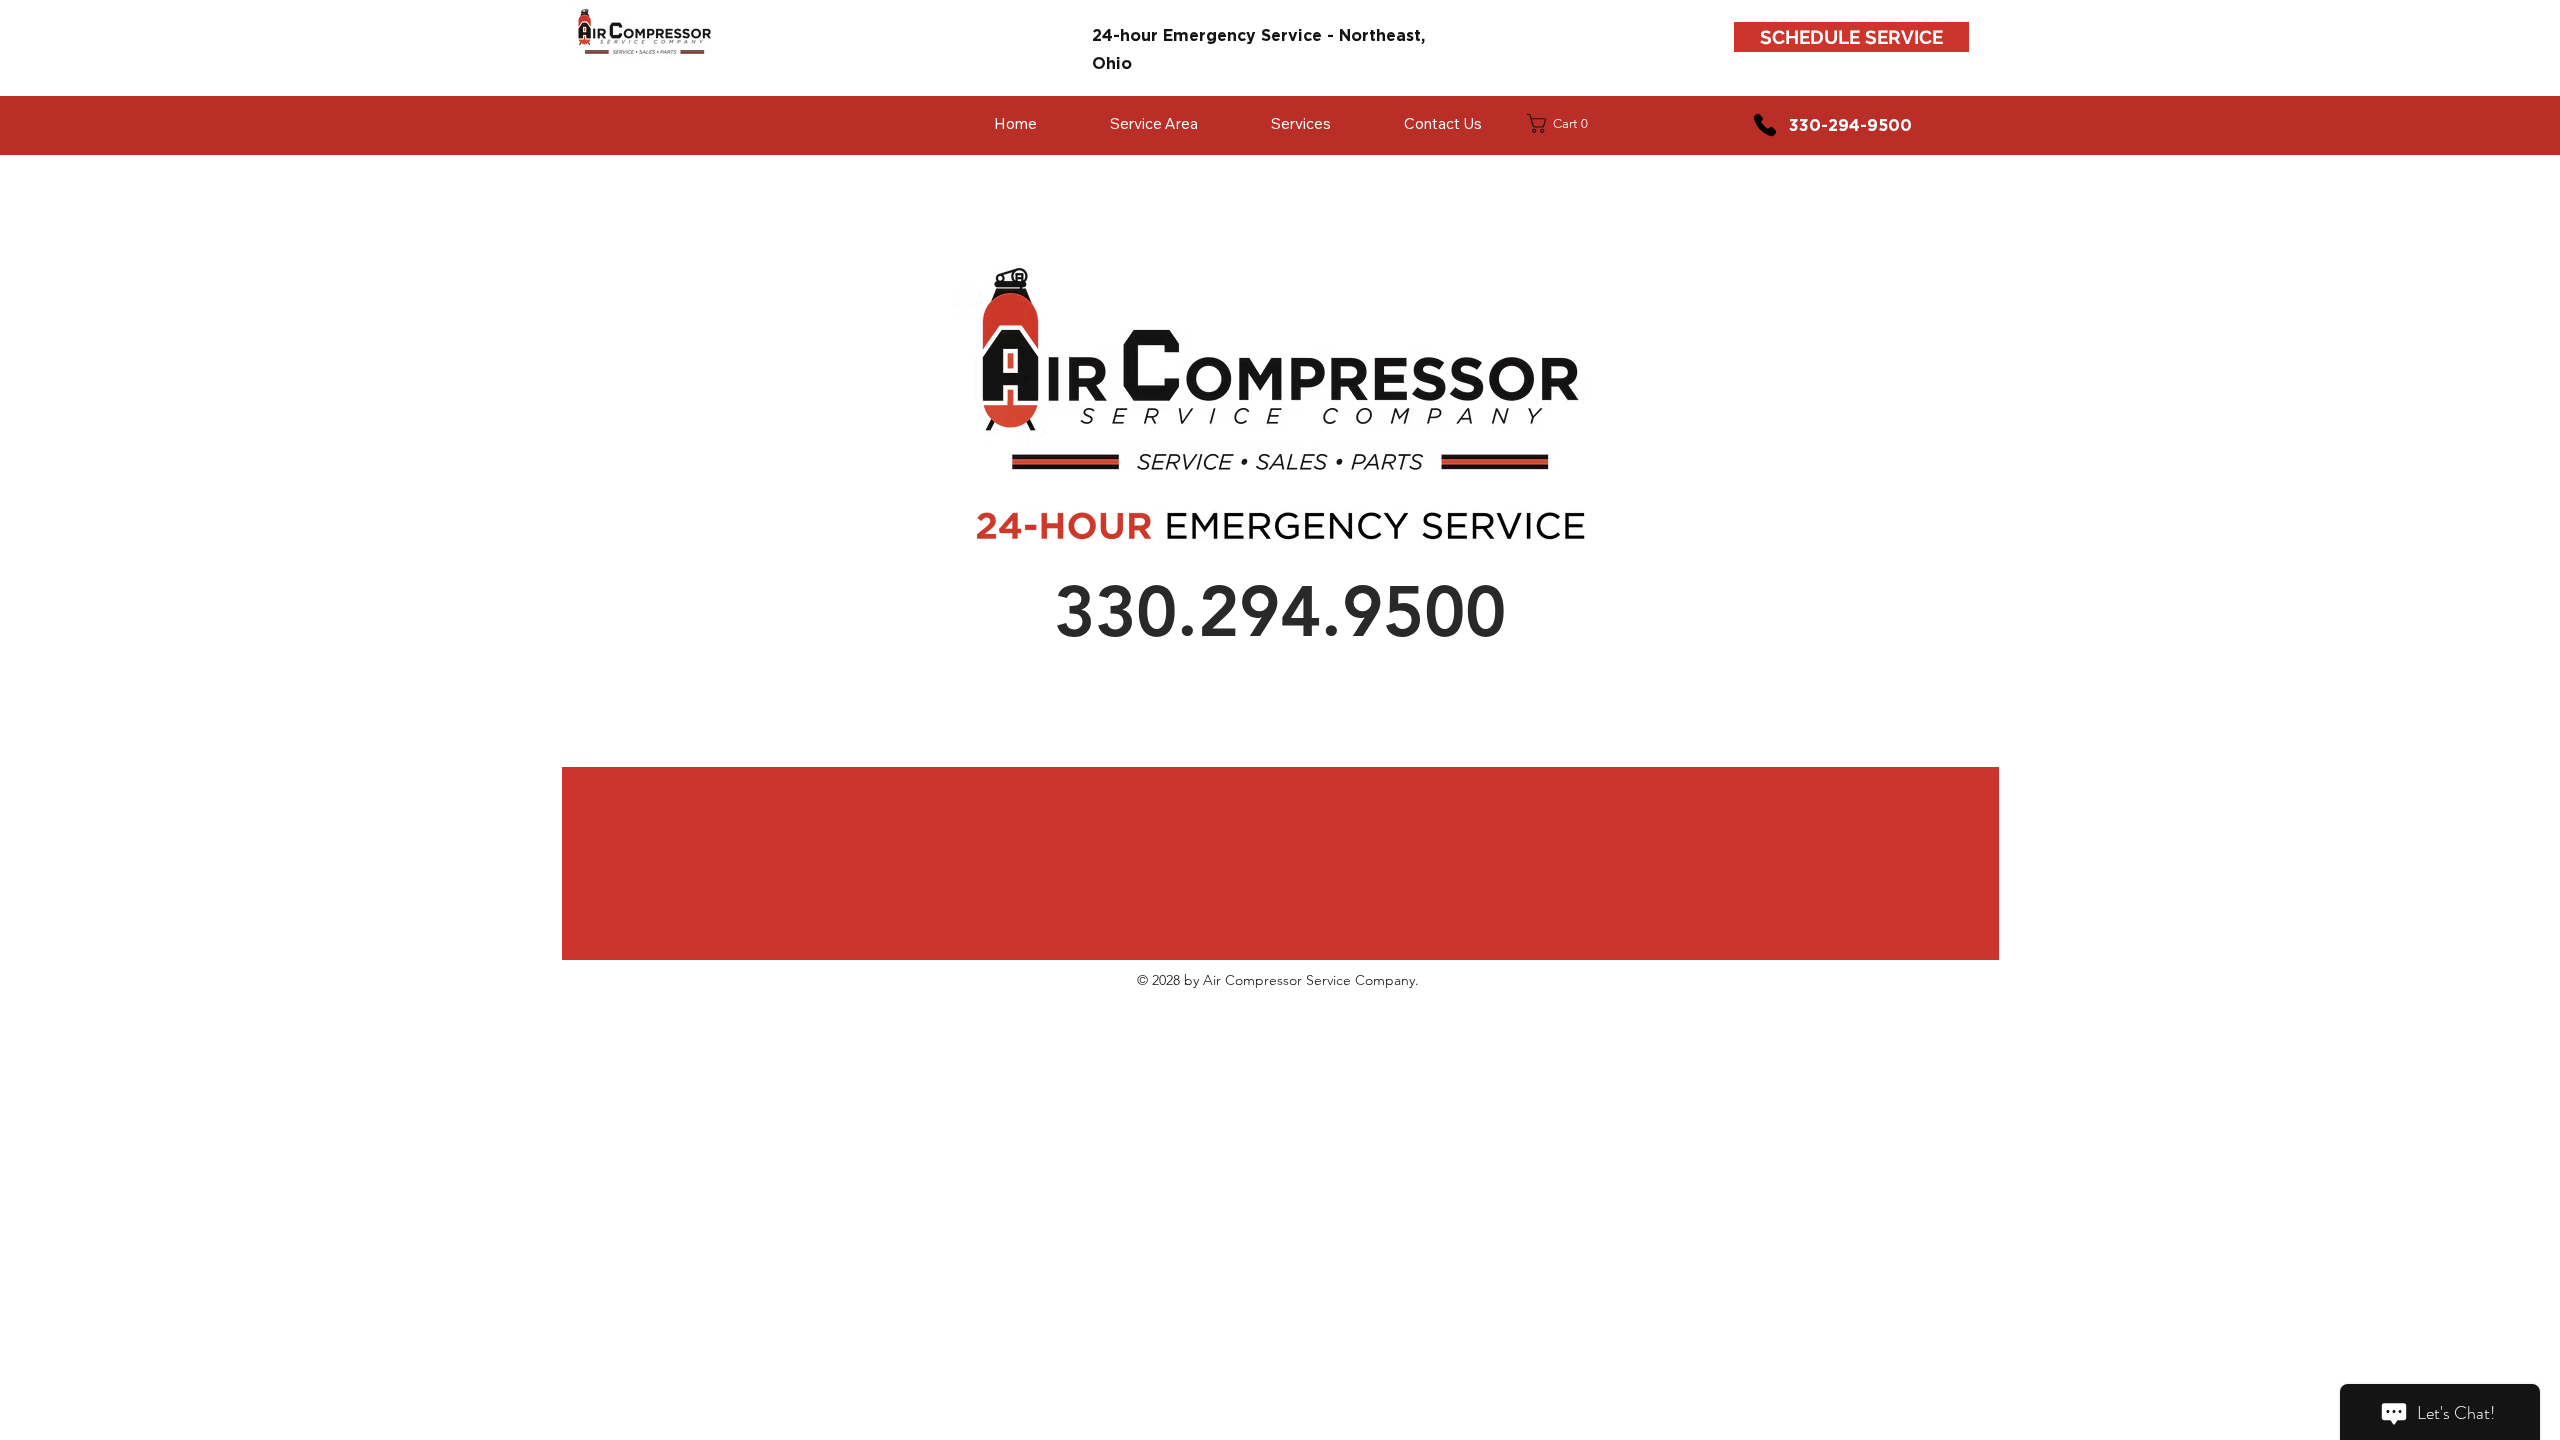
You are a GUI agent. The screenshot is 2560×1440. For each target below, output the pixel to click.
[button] (1564, 123)
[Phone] (1765, 125)
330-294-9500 (1850, 125)
